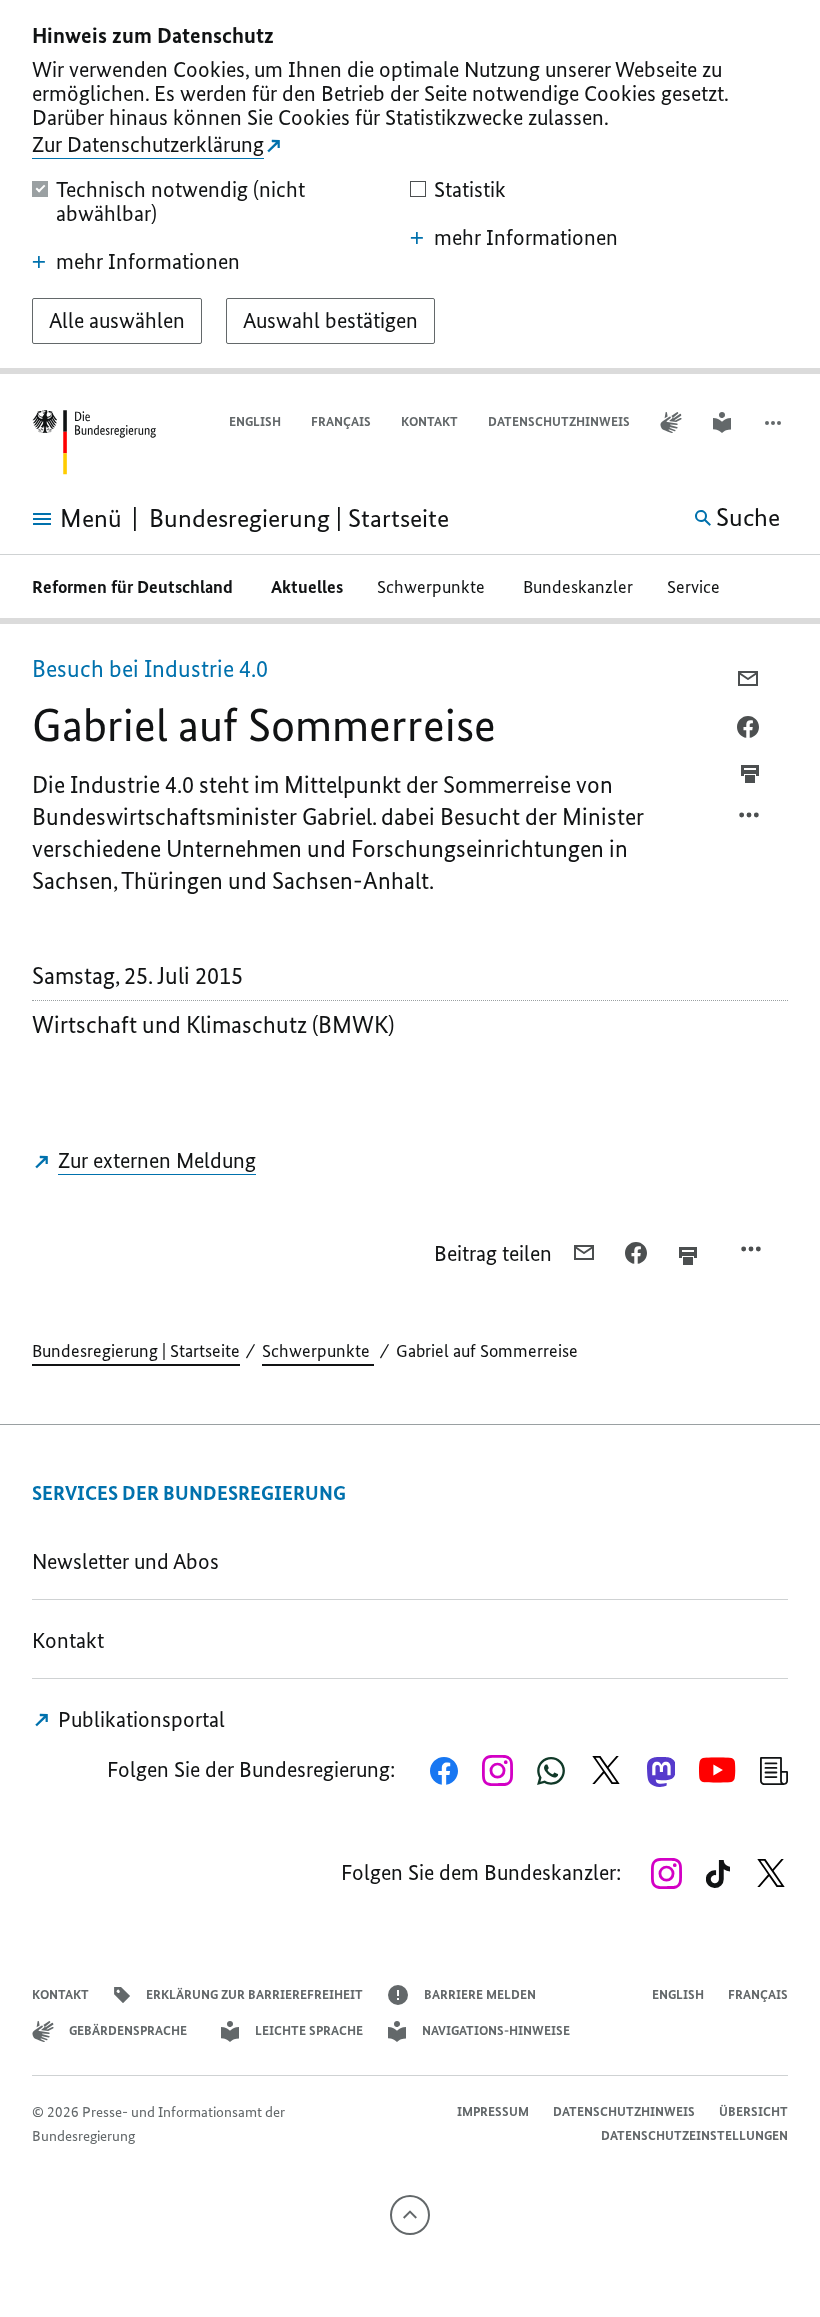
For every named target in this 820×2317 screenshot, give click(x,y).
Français (341, 421)
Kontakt (429, 421)
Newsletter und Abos (130, 1561)
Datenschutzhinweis (559, 421)
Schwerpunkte (433, 587)
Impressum (493, 2111)
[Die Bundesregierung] (94, 442)
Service (699, 587)
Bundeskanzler (578, 587)
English (255, 421)
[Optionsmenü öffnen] (750, 820)
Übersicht (753, 2111)
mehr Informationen (148, 262)
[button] (775, 422)
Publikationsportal (139, 1719)
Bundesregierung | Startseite (136, 1351)
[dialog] (410, 187)
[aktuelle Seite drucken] (750, 773)
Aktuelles (307, 587)
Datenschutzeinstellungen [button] (694, 2135)
